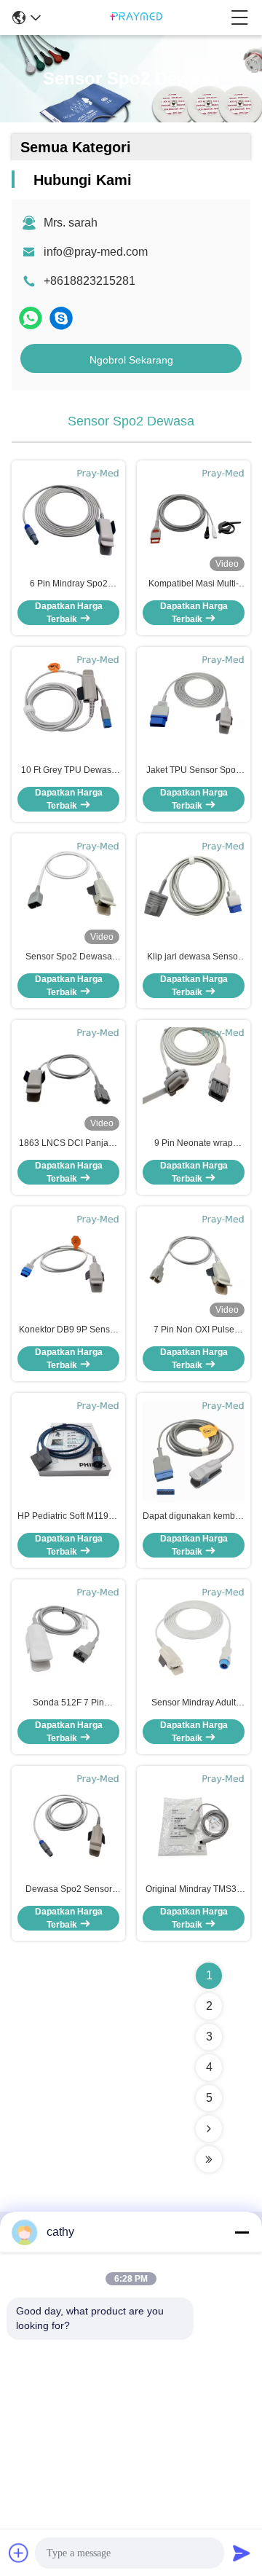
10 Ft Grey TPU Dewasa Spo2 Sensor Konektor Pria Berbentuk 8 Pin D (69, 771)
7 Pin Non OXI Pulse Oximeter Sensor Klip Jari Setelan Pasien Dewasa (194, 1330)
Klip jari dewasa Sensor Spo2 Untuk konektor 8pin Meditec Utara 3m (194, 957)
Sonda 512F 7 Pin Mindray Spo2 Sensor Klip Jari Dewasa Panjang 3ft (68, 1703)
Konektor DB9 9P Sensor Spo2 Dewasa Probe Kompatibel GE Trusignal (68, 1330)
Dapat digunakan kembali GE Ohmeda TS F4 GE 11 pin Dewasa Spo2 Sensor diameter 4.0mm (194, 1517)
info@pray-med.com (96, 252)
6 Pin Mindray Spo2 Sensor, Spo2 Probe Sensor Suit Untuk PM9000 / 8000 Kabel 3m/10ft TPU (68, 584)
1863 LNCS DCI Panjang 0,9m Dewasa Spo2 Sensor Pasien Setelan (69, 1144)
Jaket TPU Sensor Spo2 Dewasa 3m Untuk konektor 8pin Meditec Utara (194, 771)
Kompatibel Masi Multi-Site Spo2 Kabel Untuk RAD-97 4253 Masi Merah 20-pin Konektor (194, 584)
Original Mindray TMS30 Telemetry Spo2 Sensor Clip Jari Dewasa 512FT (194, 1890)
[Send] (242, 2553)
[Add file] (19, 2553)
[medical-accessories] (61, 318)
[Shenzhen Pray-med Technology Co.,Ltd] (136, 17)
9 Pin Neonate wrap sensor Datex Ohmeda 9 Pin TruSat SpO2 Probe (194, 1144)
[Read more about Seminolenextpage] (209, 2129)
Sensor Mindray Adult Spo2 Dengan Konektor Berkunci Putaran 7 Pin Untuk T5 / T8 (194, 1703)
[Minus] (242, 2232)
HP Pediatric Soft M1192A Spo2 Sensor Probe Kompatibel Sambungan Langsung (68, 1517)
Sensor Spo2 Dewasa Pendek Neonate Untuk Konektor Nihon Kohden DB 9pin (69, 957)
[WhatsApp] (31, 318)
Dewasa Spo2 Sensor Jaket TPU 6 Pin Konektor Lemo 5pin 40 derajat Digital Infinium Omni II (69, 1890)
